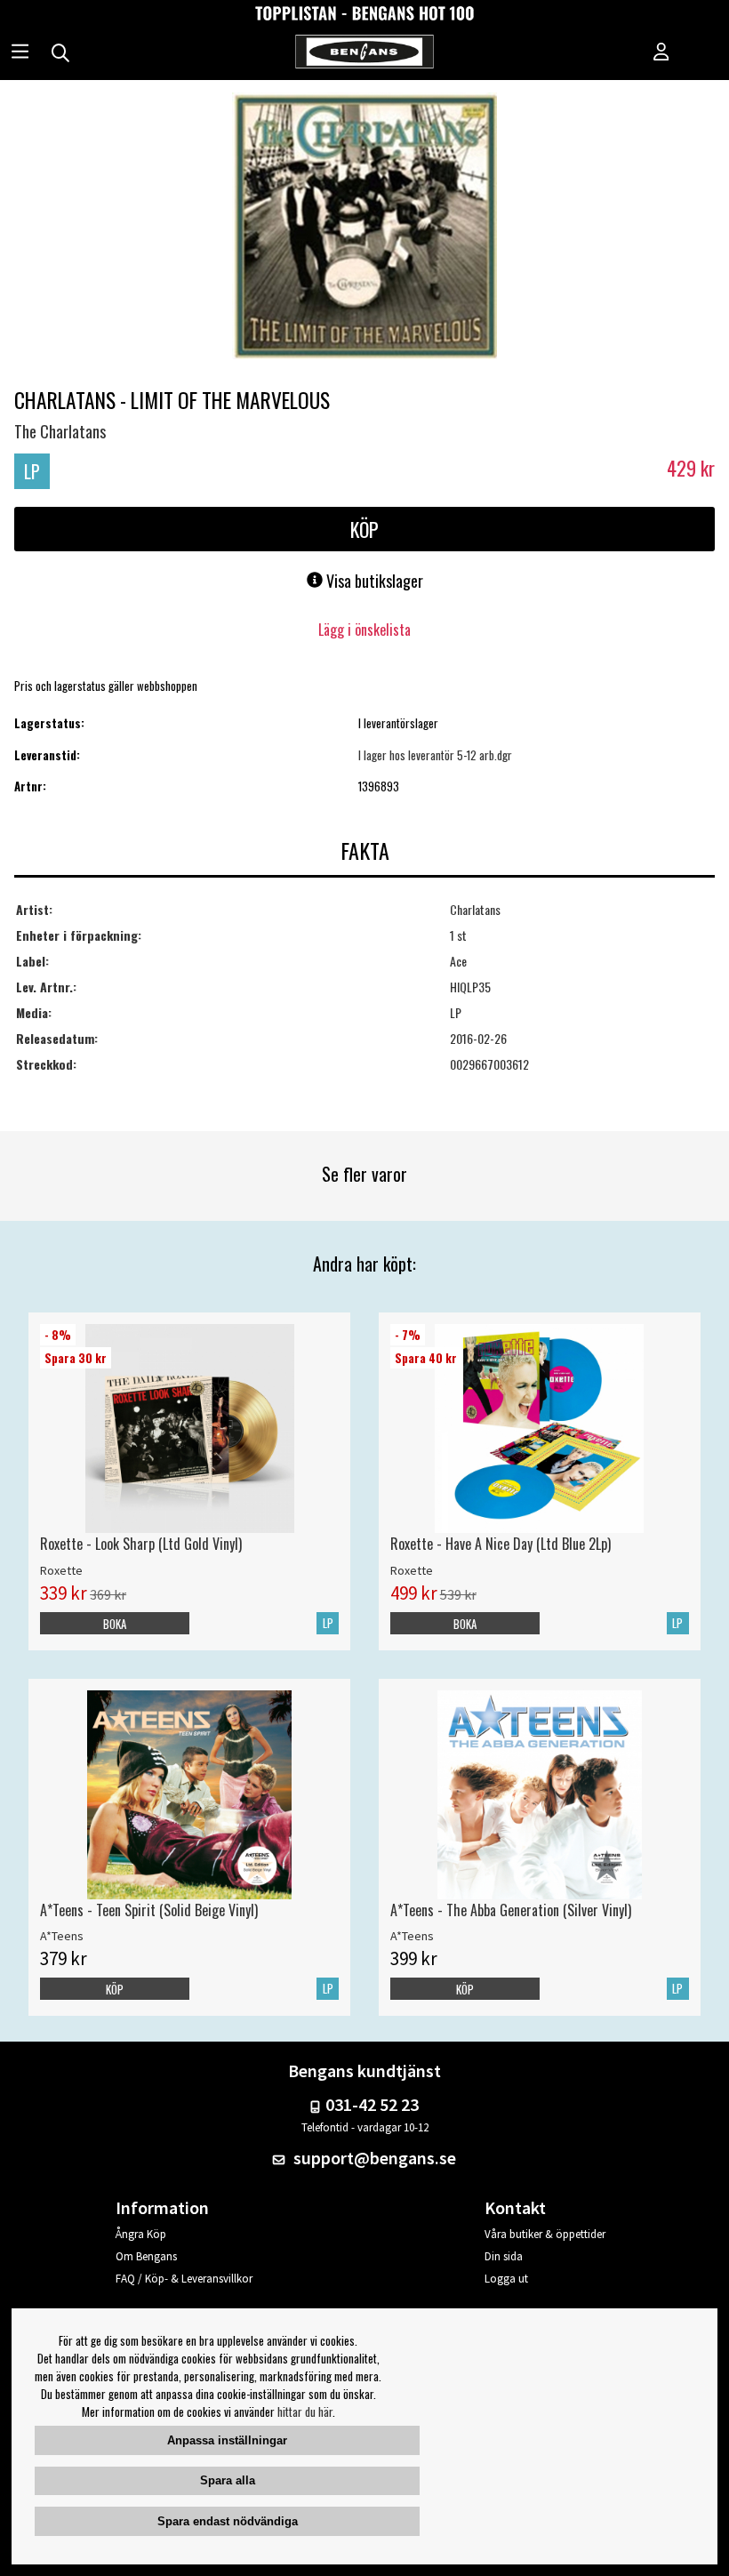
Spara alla (228, 2480)
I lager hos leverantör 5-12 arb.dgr (435, 755)
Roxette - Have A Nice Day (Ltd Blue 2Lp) (501, 1544)
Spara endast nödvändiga (228, 2521)
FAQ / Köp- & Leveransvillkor (184, 2279)
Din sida (504, 2256)
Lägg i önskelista (364, 630)
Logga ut (506, 2279)
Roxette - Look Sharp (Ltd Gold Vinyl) (141, 1544)
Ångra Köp (141, 2234)
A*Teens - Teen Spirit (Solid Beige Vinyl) (149, 1910)
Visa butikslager (373, 581)
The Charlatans (60, 431)
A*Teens (62, 1936)
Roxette (61, 1570)
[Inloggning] (661, 53)
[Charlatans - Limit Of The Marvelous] (364, 228)
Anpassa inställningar (227, 2440)
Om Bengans (146, 2256)
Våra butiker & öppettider (545, 2234)
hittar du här (305, 2411)
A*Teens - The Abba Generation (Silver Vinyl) (511, 1910)
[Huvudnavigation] (20, 53)
